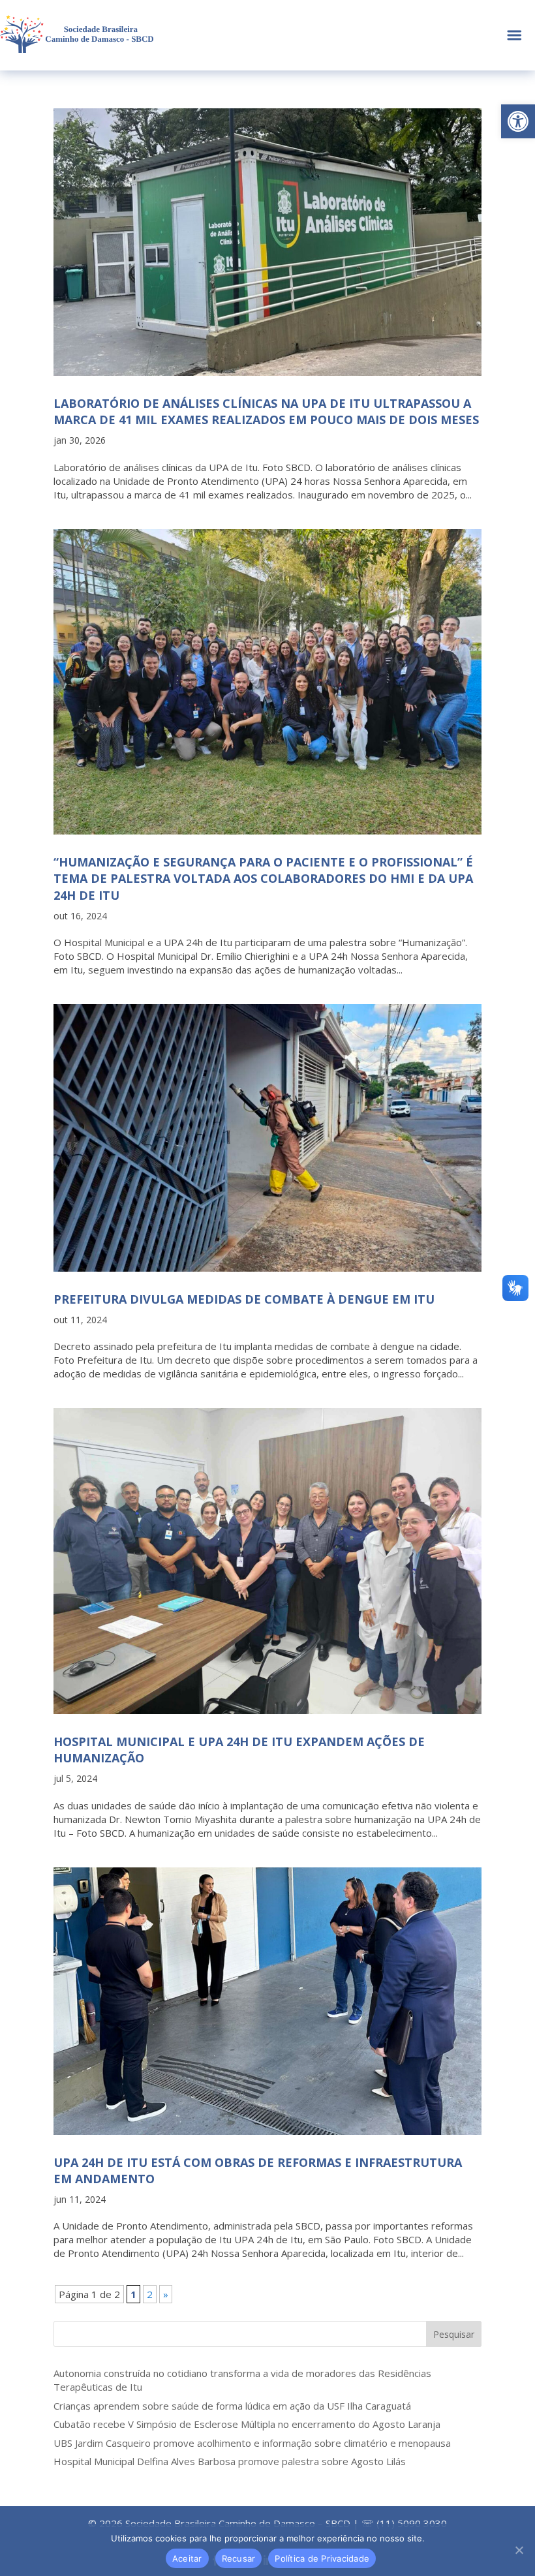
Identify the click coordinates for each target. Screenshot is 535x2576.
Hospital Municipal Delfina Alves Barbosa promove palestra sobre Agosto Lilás (230, 2461)
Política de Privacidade (322, 2558)
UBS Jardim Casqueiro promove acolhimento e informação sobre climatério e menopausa (252, 2443)
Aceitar (187, 2558)
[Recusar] (519, 2550)
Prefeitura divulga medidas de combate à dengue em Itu (244, 1299)
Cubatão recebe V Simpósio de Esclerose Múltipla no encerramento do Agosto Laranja (247, 2424)
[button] (518, 121)
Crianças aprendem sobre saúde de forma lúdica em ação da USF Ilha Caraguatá (232, 2406)
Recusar (239, 2558)
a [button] (514, 36)
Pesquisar (454, 2334)
